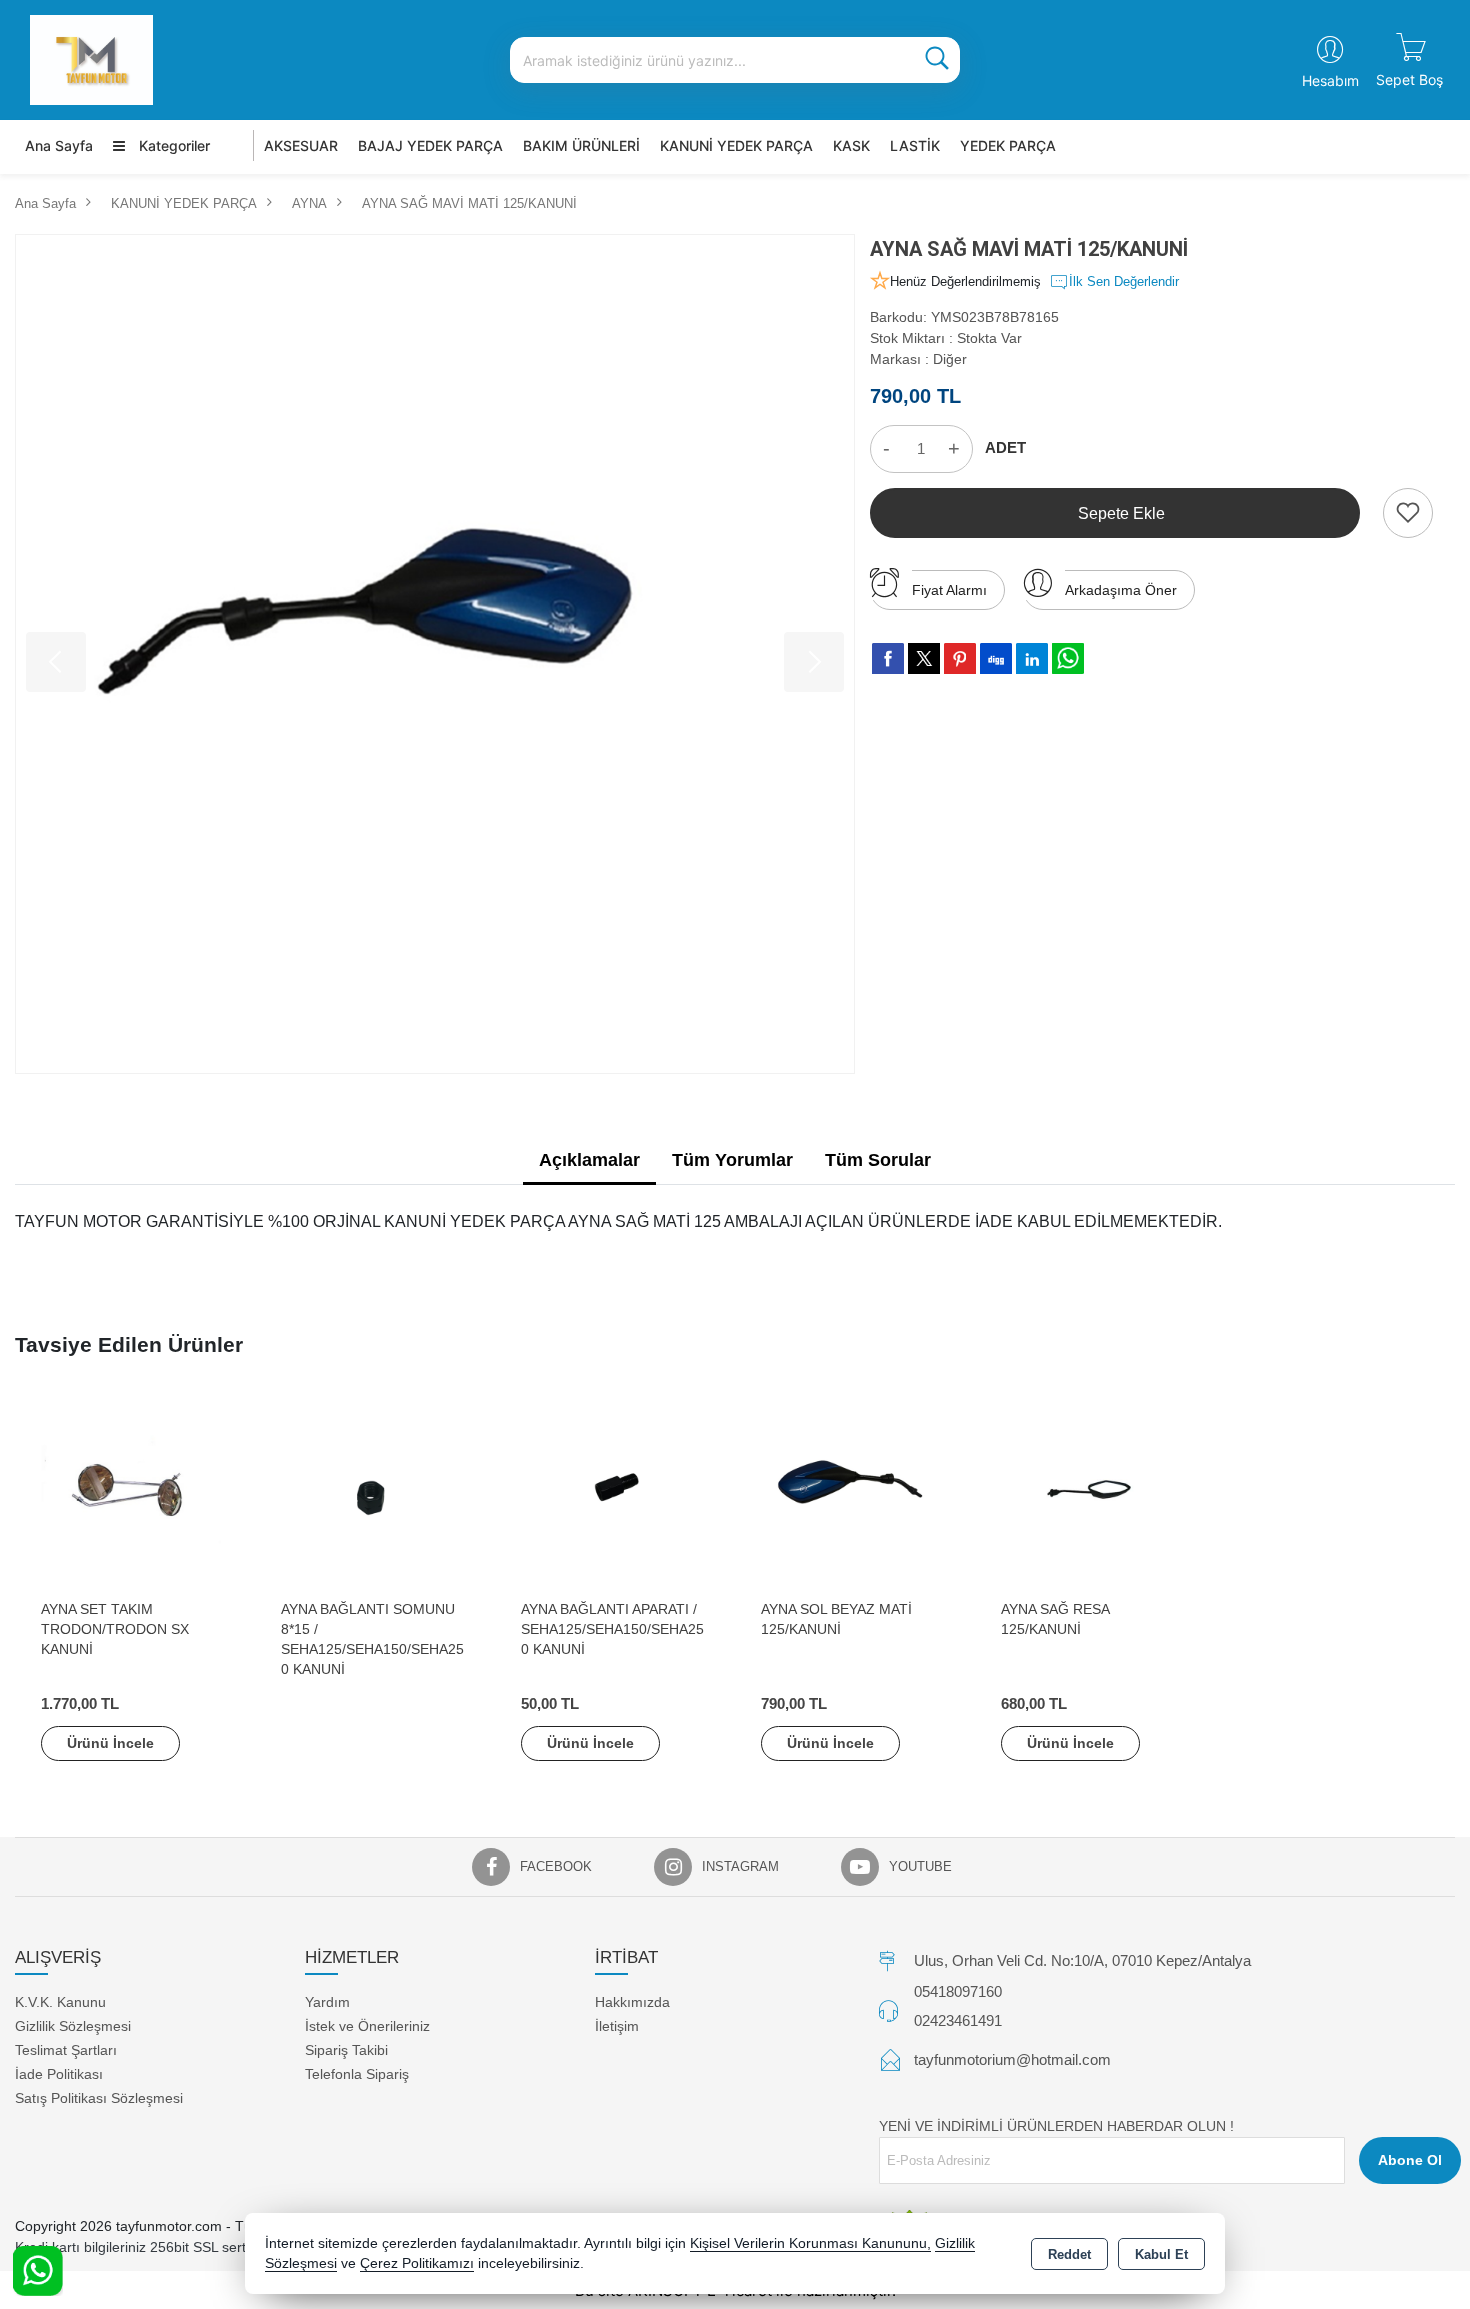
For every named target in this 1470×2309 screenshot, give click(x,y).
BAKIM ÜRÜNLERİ (581, 145)
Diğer (950, 359)
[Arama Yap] (937, 60)
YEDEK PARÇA (1008, 145)
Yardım (327, 2002)
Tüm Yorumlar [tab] (732, 1160)
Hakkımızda (632, 2002)
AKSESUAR (301, 145)
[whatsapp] (1068, 658)
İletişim (617, 2026)
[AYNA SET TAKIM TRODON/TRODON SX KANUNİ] (135, 1493)
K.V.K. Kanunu (60, 2002)
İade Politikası (59, 2074)
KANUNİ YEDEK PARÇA (736, 145)
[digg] (996, 658)
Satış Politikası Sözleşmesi (99, 2098)
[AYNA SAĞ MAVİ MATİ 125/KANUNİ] (435, 654)
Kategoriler (172, 145)
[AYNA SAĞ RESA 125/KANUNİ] (1095, 1493)
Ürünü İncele (110, 1743)
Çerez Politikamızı (417, 2263)
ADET (1005, 447)
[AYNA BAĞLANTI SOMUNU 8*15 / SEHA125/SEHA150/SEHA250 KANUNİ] (375, 1493)
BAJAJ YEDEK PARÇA (430, 145)
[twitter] (924, 658)
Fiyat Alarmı (949, 590)
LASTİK (915, 145)
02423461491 (958, 2020)
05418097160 (958, 1991)
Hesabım (1330, 80)
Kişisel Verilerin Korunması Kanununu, (810, 2243)
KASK (851, 145)
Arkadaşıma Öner (1121, 590)
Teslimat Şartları (66, 2050)
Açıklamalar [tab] (589, 1160)
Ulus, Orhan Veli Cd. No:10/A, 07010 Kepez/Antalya (1082, 1960)
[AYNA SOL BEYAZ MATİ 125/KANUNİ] (855, 1493)
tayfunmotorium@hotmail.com (1012, 2059)
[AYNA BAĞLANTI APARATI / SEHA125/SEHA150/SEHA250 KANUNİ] (615, 1493)
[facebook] (888, 658)
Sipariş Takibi (346, 2050)
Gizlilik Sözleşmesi (73, 2026)
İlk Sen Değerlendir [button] (1124, 281)
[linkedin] (1032, 658)
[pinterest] (960, 658)
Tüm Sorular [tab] (878, 1160)
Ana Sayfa (59, 145)
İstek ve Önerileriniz (367, 2026)
